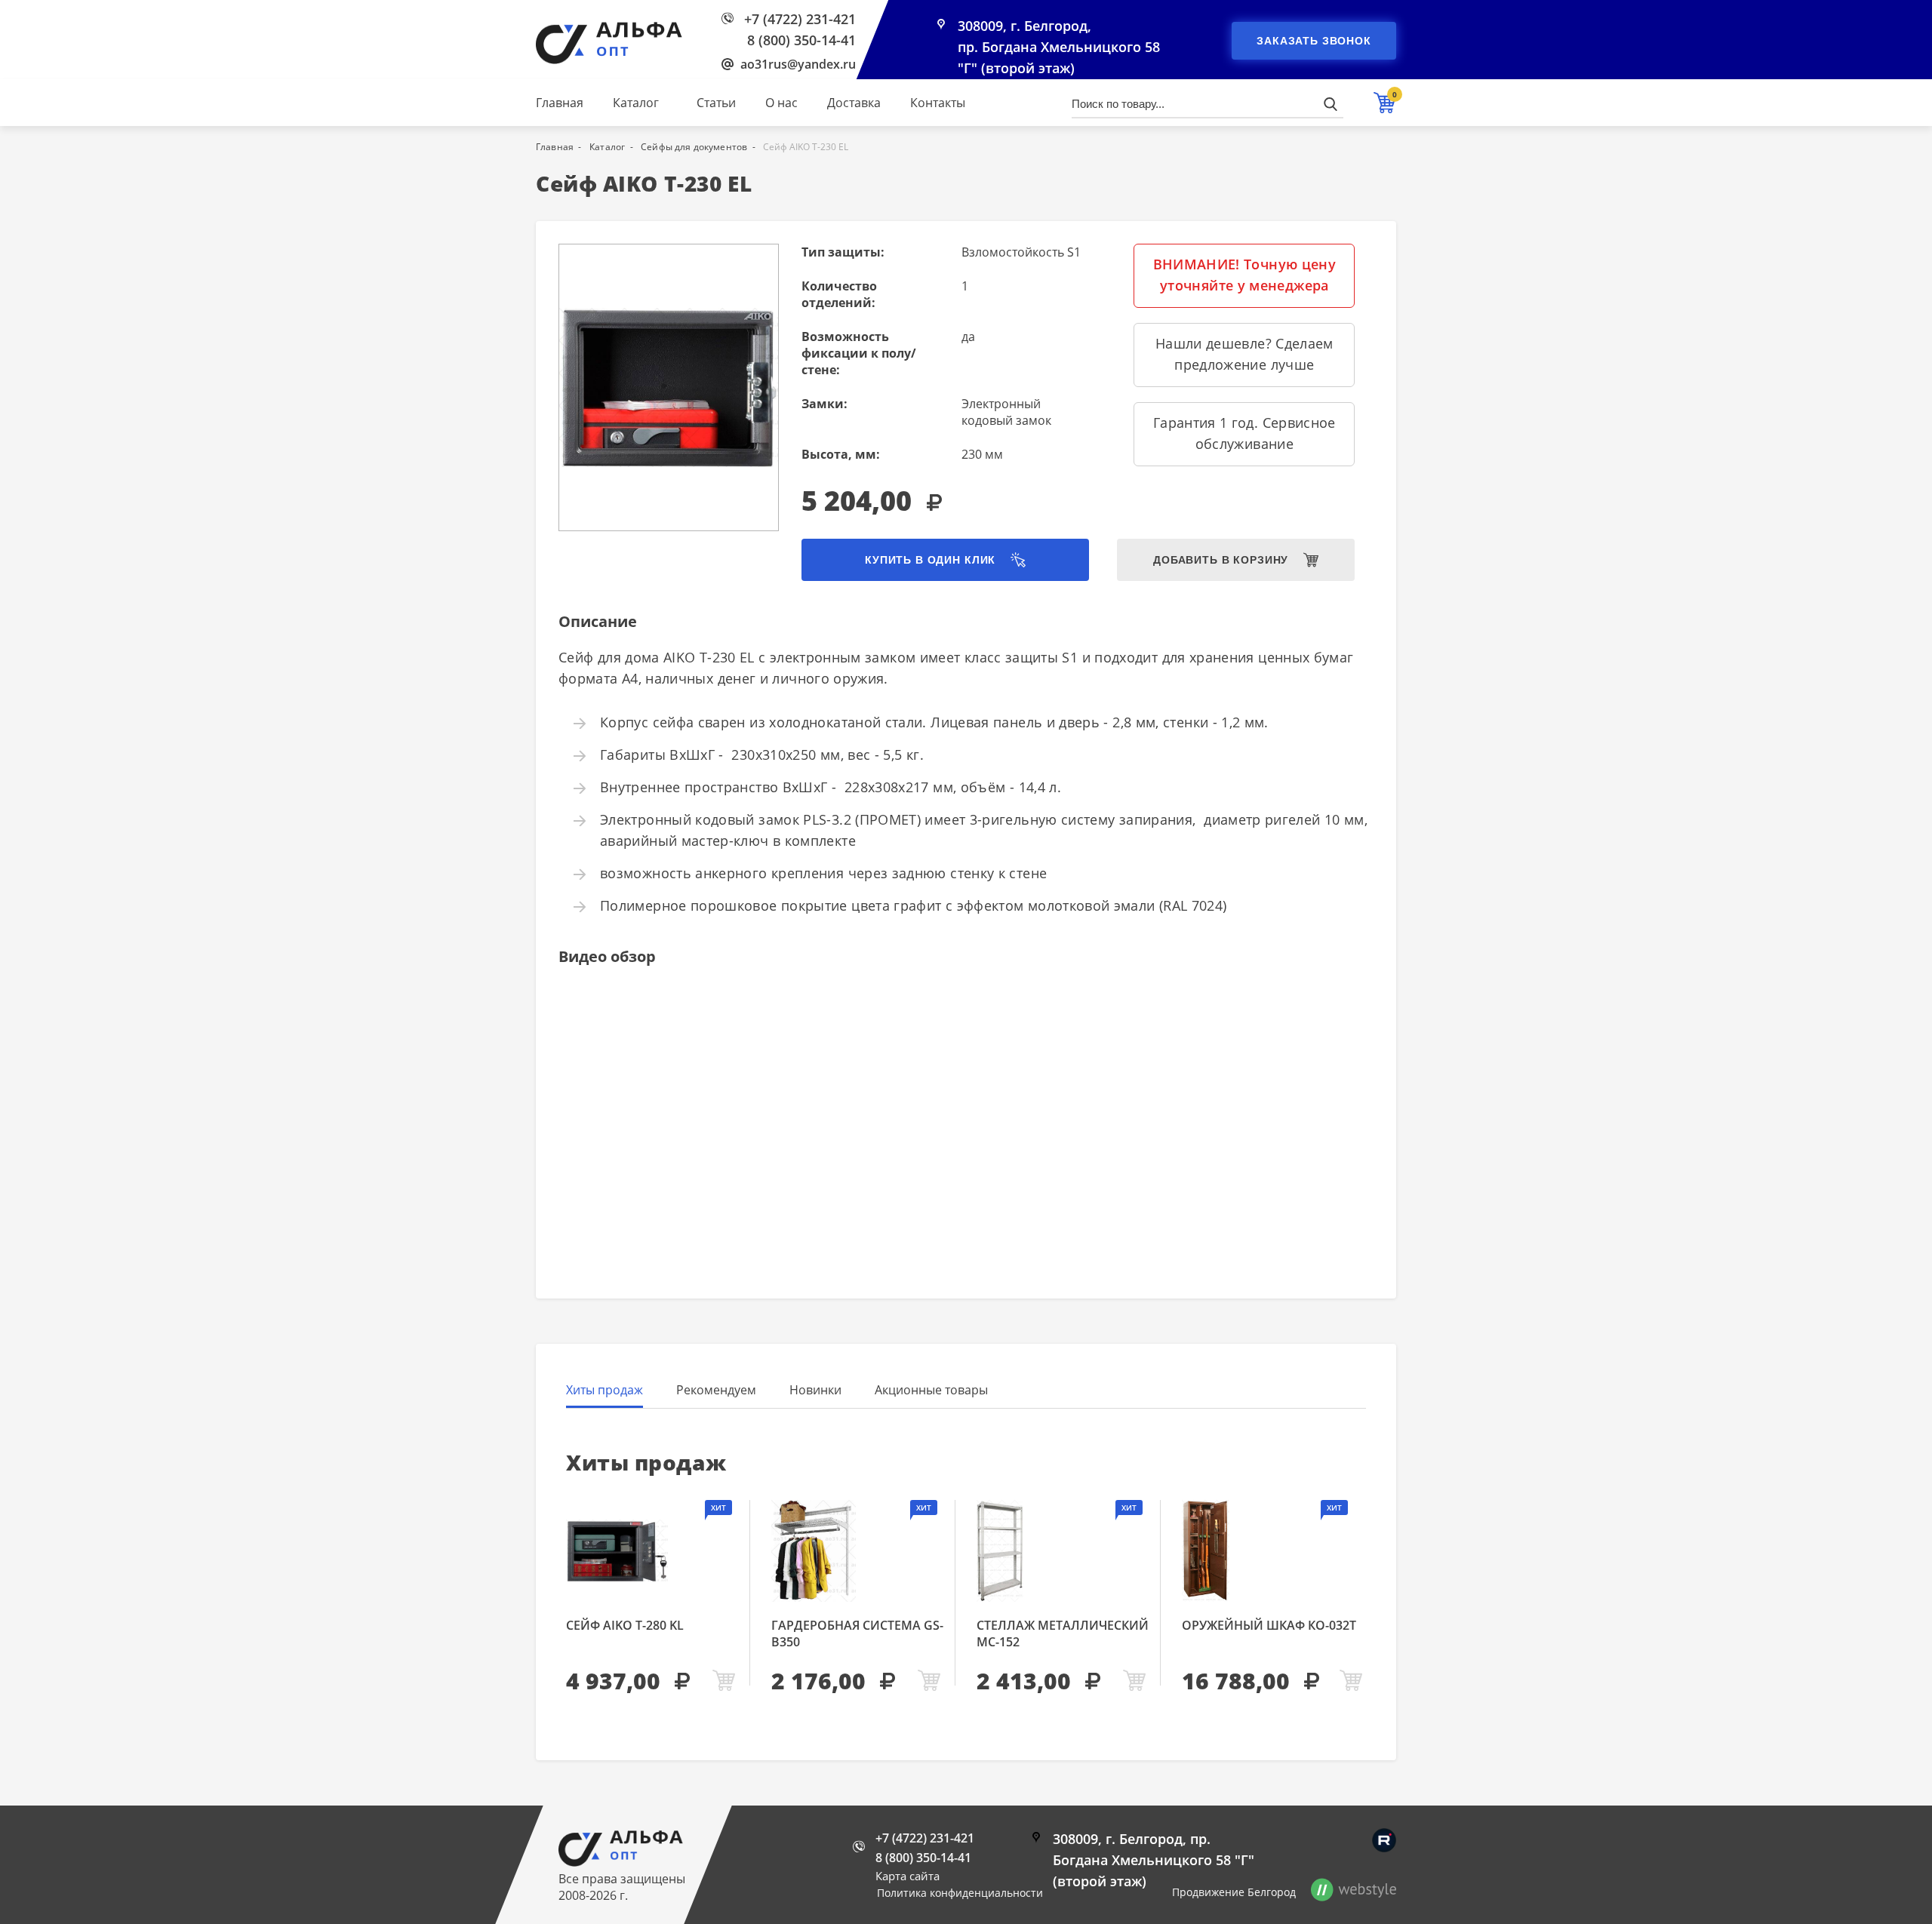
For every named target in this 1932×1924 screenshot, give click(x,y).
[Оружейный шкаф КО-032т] (1274, 1551)
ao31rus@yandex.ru (798, 64)
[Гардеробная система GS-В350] (858, 1551)
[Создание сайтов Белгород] (1354, 1892)
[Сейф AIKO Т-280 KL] (652, 1551)
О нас (781, 103)
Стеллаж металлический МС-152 (1063, 1634)
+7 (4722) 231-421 (800, 19)
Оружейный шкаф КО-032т (1269, 1625)
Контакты (938, 103)
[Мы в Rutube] (1384, 1840)
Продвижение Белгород (1234, 1892)
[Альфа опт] (621, 1862)
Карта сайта (908, 1876)
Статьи (716, 103)
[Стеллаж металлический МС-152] (1063, 1551)
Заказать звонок (1314, 41)
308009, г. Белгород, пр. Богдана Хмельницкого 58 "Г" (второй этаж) (1059, 47)
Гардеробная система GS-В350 (857, 1634)
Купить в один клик (930, 560)
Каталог (636, 103)
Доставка (854, 103)
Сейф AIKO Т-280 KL (625, 1625)
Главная (560, 103)
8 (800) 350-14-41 (801, 40)
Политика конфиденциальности (960, 1893)
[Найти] (1330, 104)
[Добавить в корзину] (724, 1681)
